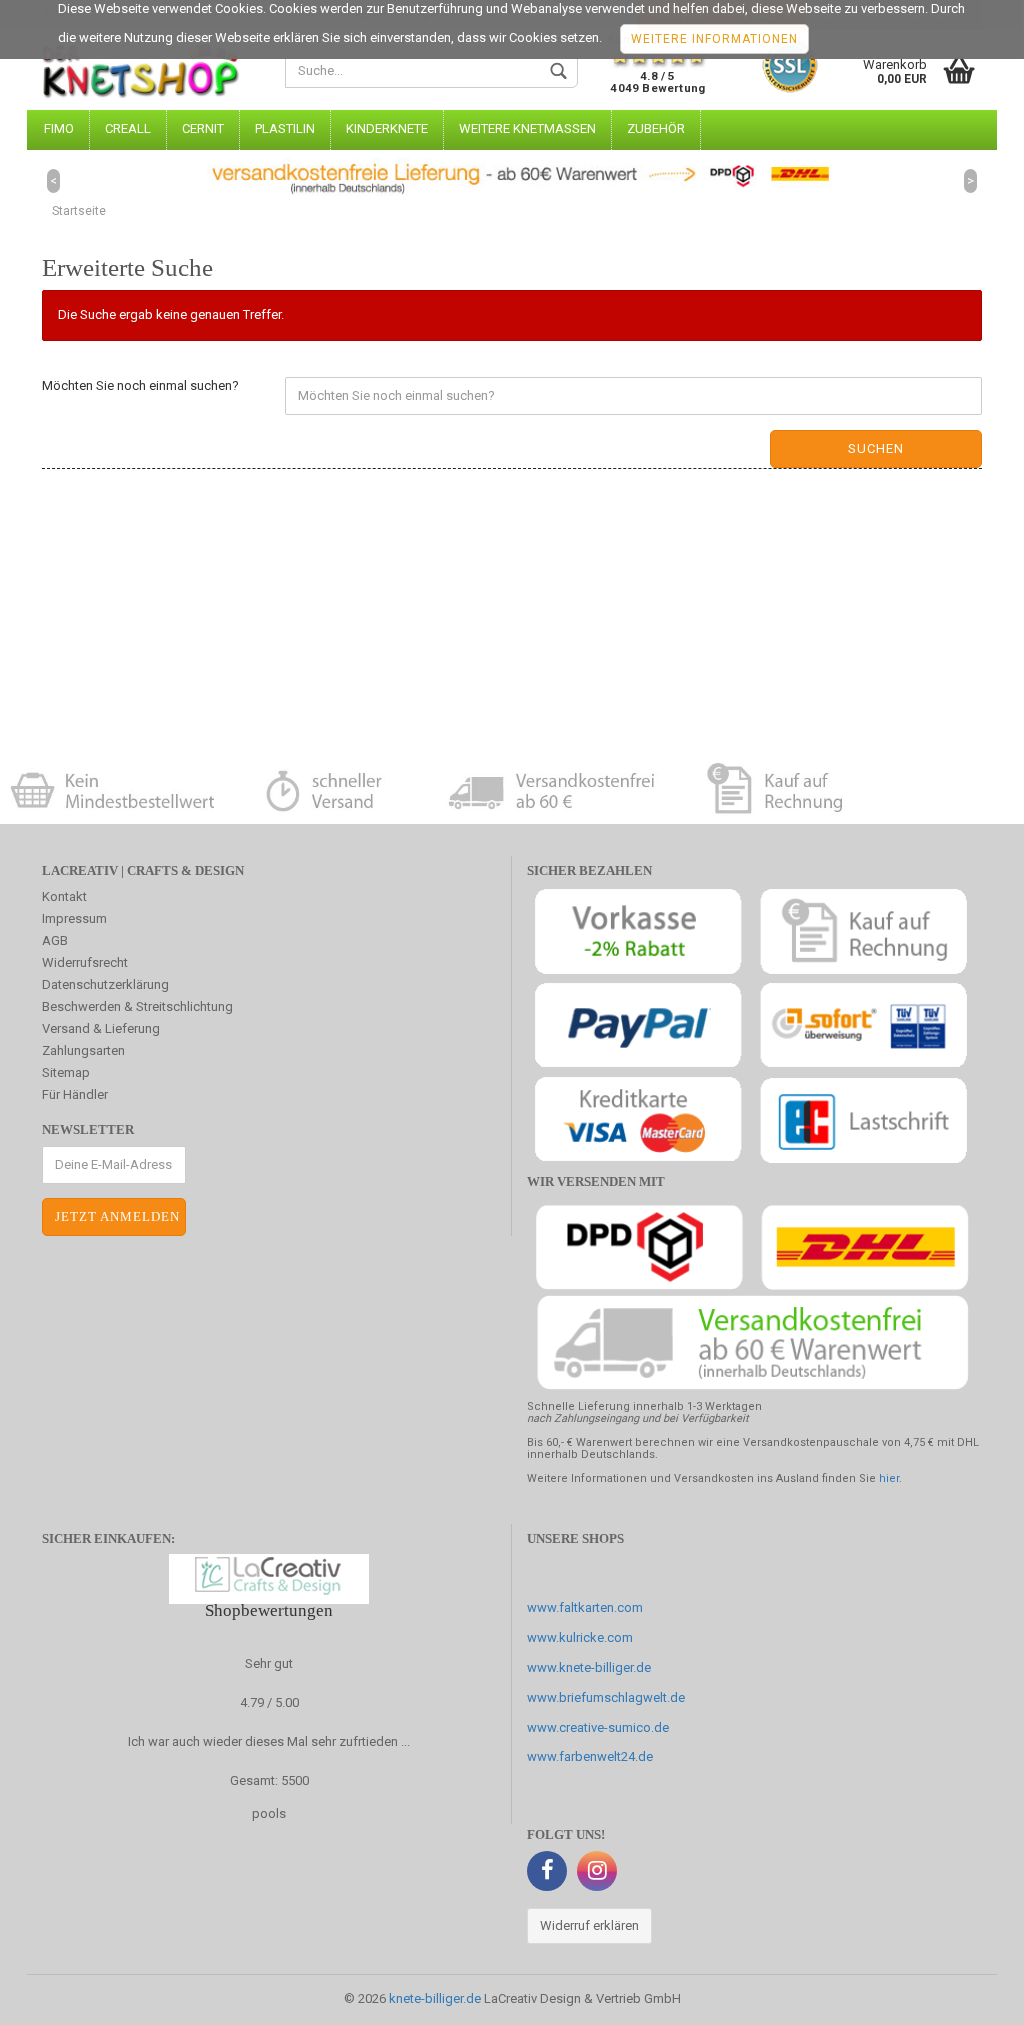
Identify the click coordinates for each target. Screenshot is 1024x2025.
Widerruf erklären (589, 1925)
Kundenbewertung (657, 63)
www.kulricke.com (580, 1637)
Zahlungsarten (83, 1050)
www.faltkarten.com (585, 1607)
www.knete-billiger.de (589, 1667)
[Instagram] (597, 1871)
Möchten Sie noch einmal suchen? (140, 385)
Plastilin (285, 128)
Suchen (876, 448)
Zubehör (656, 128)
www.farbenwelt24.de (590, 1756)
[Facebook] (547, 1871)
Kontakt (64, 896)
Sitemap (66, 1072)
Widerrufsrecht (85, 962)
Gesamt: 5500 (269, 1780)
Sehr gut (269, 1663)
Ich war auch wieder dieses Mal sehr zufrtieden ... (269, 1741)
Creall (128, 128)
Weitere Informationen (714, 39)
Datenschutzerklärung (105, 984)
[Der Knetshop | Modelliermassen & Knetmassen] (148, 70)
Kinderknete (387, 128)
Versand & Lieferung (101, 1028)
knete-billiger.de (435, 1998)
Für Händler (75, 1094)
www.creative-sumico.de (598, 1727)
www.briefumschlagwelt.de (606, 1697)
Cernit (203, 128)
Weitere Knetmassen (527, 128)
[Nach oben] (969, 1995)
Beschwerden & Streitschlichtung (137, 1006)
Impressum (74, 918)
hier (889, 1478)
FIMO (59, 128)
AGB (55, 940)
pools (269, 1813)
